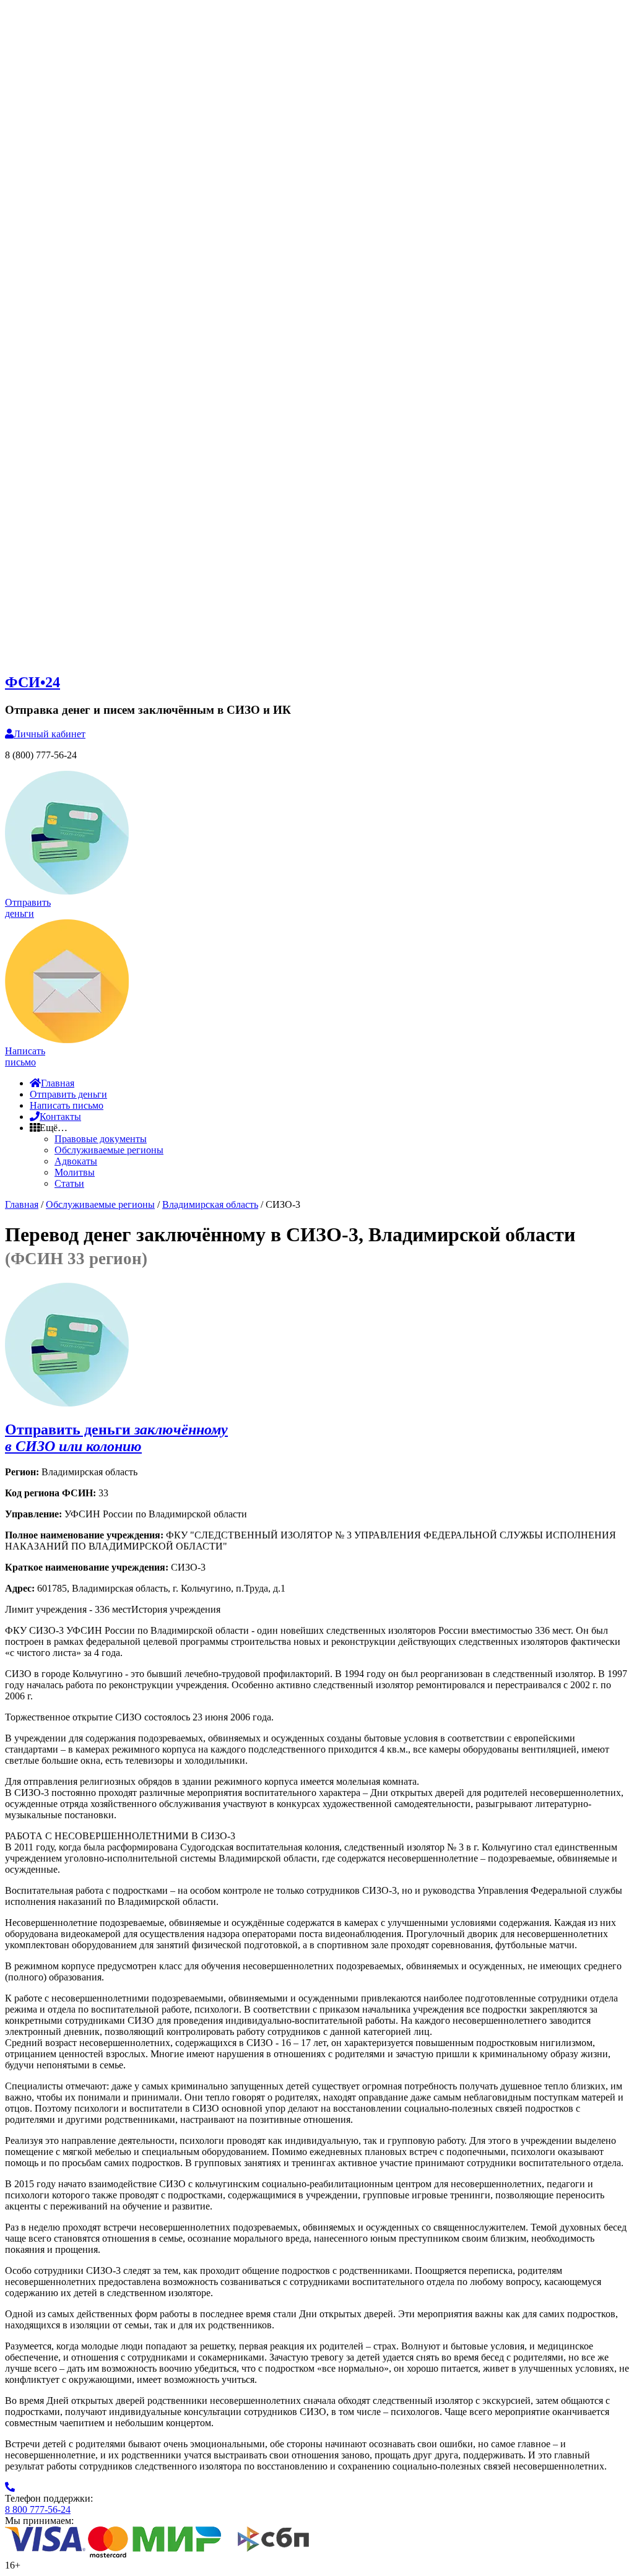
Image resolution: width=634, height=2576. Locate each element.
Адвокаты (76, 1161)
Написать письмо (67, 1105)
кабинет (50, 734)
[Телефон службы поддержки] (10, 2487)
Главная (58, 1083)
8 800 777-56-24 (38, 2509)
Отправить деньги (68, 1094)
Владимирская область (210, 1204)
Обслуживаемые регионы (109, 1150)
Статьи (69, 1183)
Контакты (60, 1117)
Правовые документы (101, 1139)
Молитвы (75, 1172)
